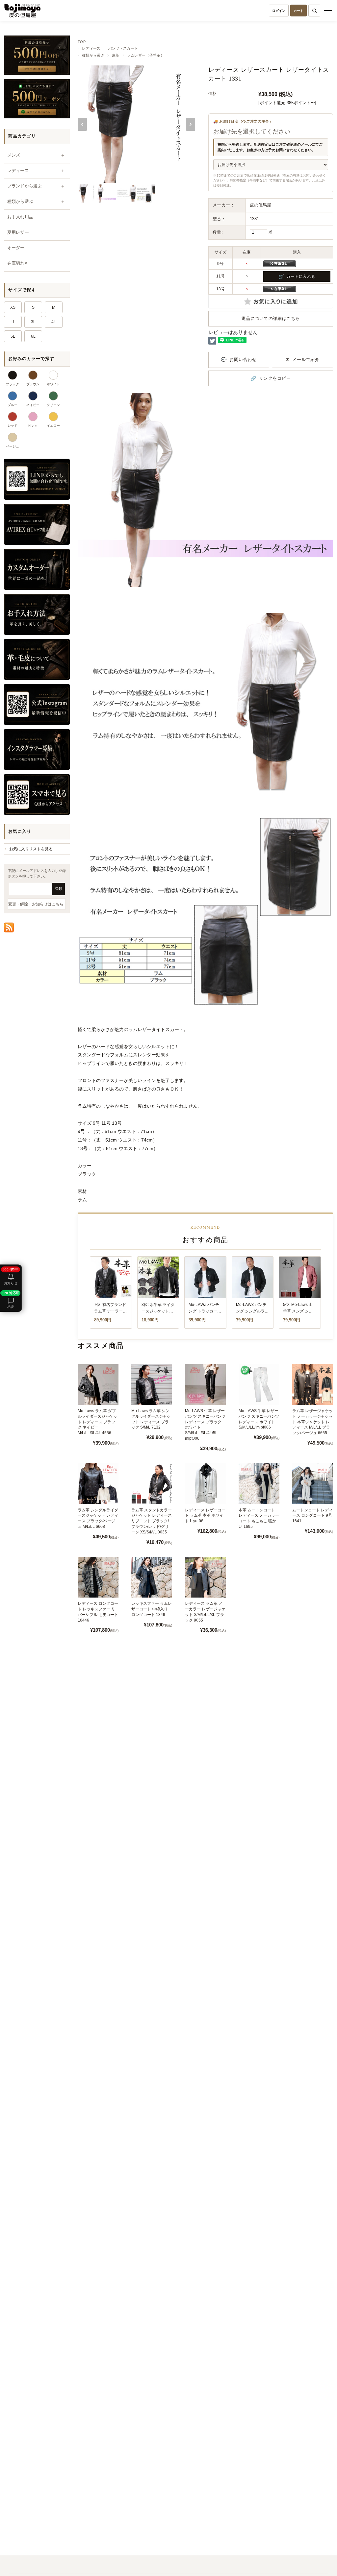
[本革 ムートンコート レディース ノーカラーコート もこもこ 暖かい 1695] (259, 1483)
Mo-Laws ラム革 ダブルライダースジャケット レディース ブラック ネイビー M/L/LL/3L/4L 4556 (97, 1422)
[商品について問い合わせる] (239, 360)
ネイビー (33, 405)
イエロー (53, 426)
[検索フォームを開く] (314, 11)
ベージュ (13, 446)
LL (13, 322)
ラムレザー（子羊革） (146, 55)
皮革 (116, 55)
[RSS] (9, 927)
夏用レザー (18, 232)
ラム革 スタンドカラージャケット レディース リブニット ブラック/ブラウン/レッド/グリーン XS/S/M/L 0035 (152, 1521)
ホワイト (53, 384)
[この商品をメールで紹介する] (302, 360)
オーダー (16, 248)
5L (13, 336)
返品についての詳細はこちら (271, 318)
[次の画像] (191, 124)
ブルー (13, 405)
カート (298, 11)
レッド (13, 426)
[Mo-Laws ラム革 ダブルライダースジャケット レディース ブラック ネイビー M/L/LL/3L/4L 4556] (98, 1384)
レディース (91, 48)
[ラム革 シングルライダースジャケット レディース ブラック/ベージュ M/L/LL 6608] (98, 1483)
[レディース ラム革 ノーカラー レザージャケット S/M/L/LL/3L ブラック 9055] (205, 1577)
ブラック (13, 384)
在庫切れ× (17, 263)
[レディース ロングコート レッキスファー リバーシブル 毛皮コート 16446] (98, 1577)
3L (33, 322)
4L (54, 322)
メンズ (14, 155)
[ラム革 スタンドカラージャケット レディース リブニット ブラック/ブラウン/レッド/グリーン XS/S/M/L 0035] (152, 1483)
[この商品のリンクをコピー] (271, 379)
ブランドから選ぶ (25, 186)
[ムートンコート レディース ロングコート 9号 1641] (313, 1483)
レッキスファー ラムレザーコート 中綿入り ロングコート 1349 (152, 1609)
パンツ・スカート (123, 48)
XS (13, 307)
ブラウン (33, 384)
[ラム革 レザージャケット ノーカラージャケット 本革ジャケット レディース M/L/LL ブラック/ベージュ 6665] (313, 1384)
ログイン (279, 11)
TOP (82, 42)
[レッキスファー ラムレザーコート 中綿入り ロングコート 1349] (152, 1577)
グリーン (53, 405)
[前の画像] (82, 124)
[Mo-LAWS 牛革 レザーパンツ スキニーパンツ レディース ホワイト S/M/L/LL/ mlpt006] (259, 1384)
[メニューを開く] (328, 11)
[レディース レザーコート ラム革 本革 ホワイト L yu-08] (205, 1483)
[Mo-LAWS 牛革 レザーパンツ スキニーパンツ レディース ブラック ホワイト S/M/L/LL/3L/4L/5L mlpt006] (205, 1384)
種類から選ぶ (93, 55)
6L (33, 336)
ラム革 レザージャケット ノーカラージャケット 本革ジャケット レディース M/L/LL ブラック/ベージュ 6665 (312, 1422)
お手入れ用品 (20, 217)
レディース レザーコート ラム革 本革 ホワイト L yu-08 (205, 1516)
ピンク (33, 426)
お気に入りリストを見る (31, 849)
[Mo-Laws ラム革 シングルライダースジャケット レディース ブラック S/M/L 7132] (152, 1384)
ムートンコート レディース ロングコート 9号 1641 (312, 1516)
